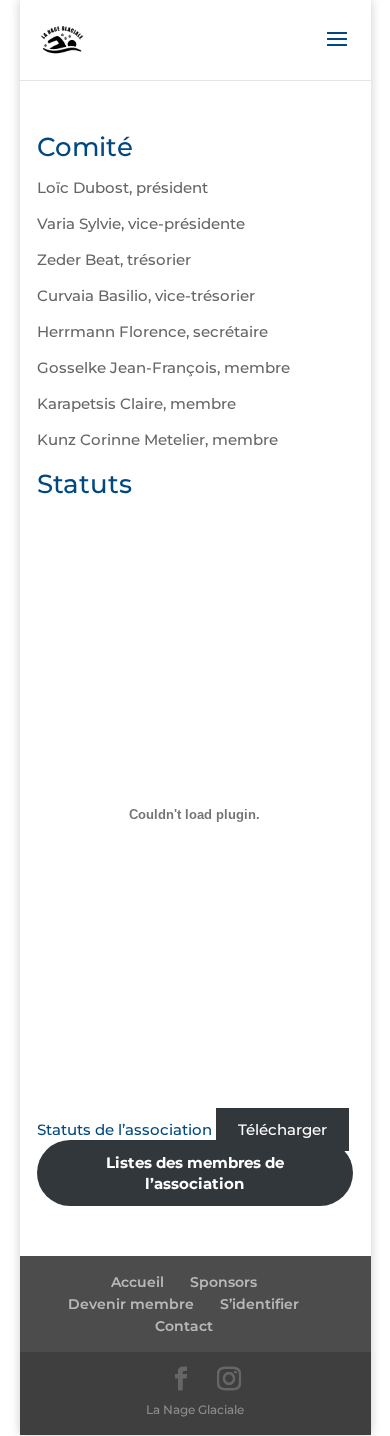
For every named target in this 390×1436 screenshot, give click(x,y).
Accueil (137, 1282)
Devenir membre (131, 1304)
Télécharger (282, 1129)
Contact (184, 1326)
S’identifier (259, 1304)
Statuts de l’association (126, 1129)
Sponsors (223, 1282)
